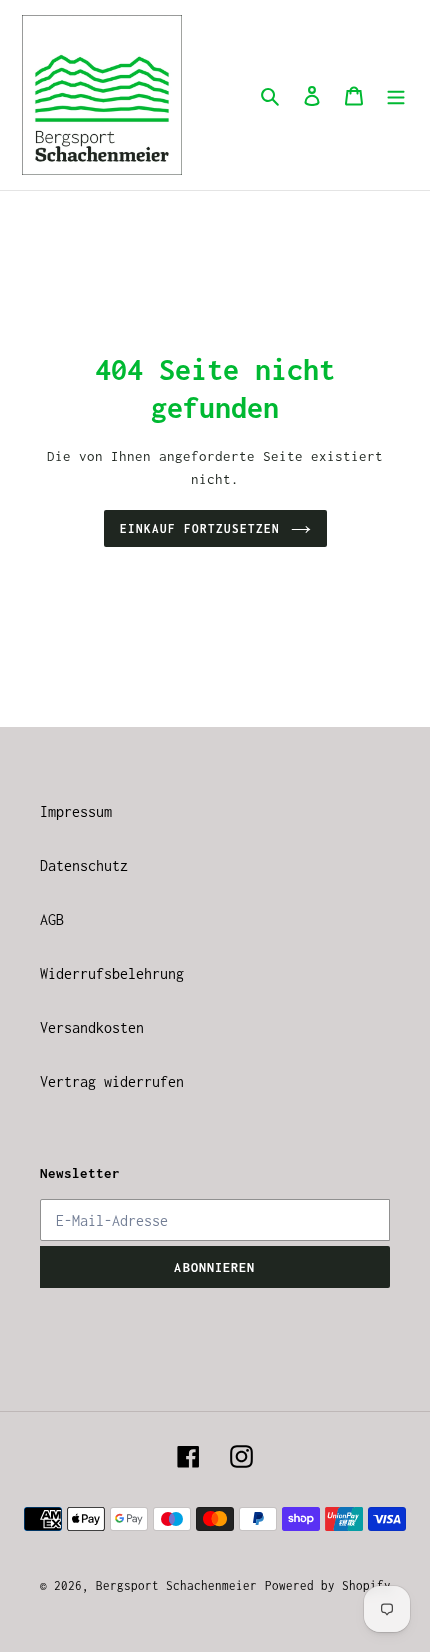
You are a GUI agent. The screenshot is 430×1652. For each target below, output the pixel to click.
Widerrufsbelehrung (112, 973)
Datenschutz (84, 865)
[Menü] (396, 95)
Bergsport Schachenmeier (176, 1585)
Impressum (76, 811)
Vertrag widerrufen (112, 1081)
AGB (52, 919)
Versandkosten (92, 1027)
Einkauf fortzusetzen (200, 528)
